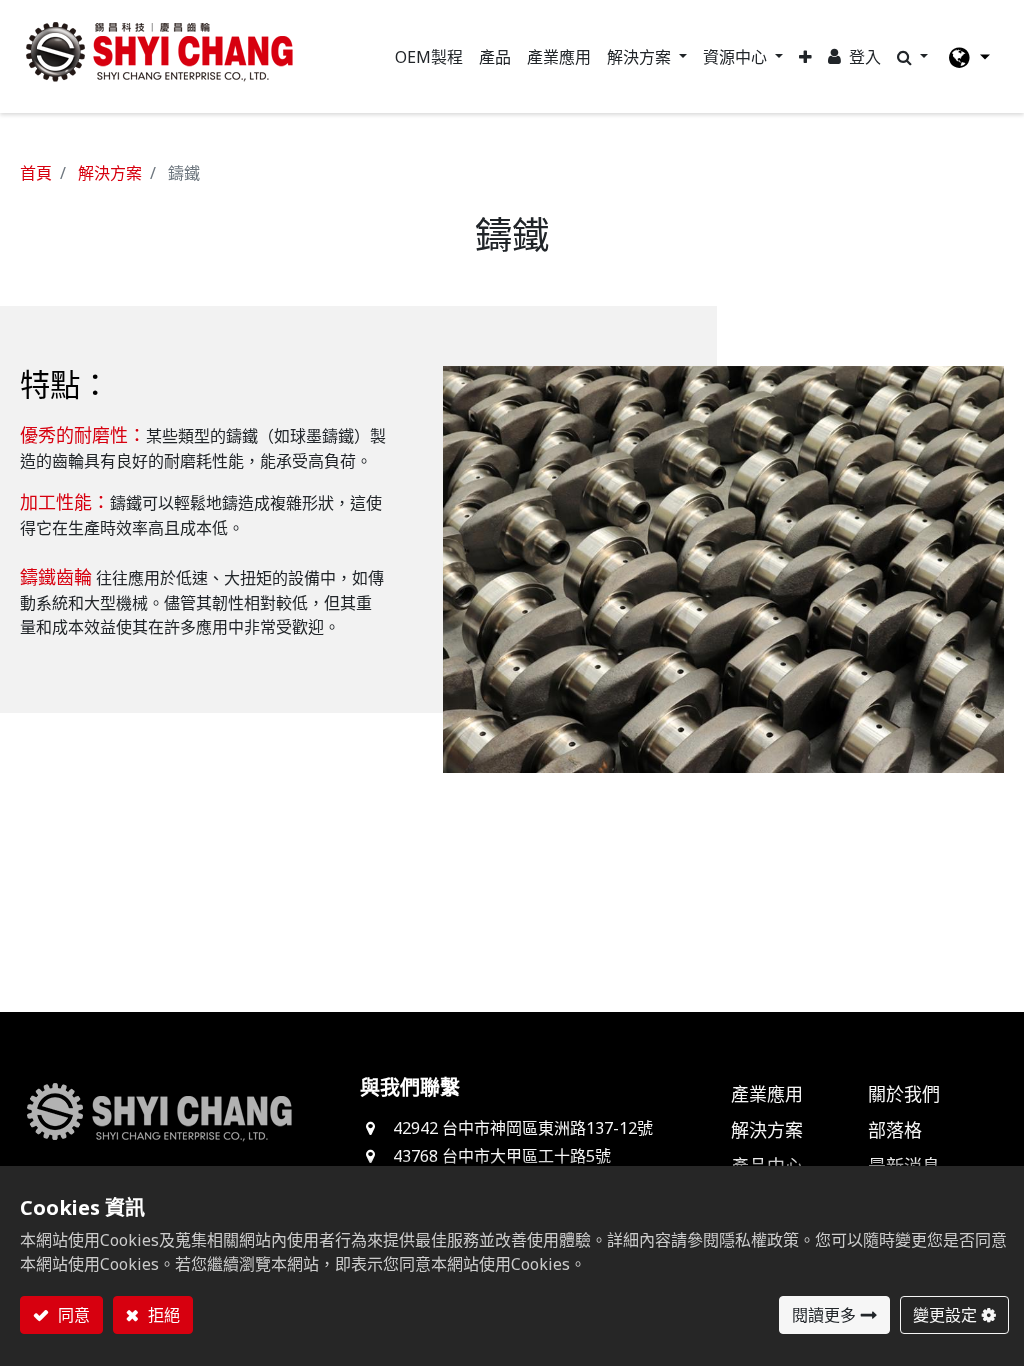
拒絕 (162, 1315)
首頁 (36, 173)
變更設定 (945, 1315)
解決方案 (110, 173)
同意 (72, 1315)
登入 (865, 57)
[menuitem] (429, 57)
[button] (805, 57)
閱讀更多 (824, 1315)
